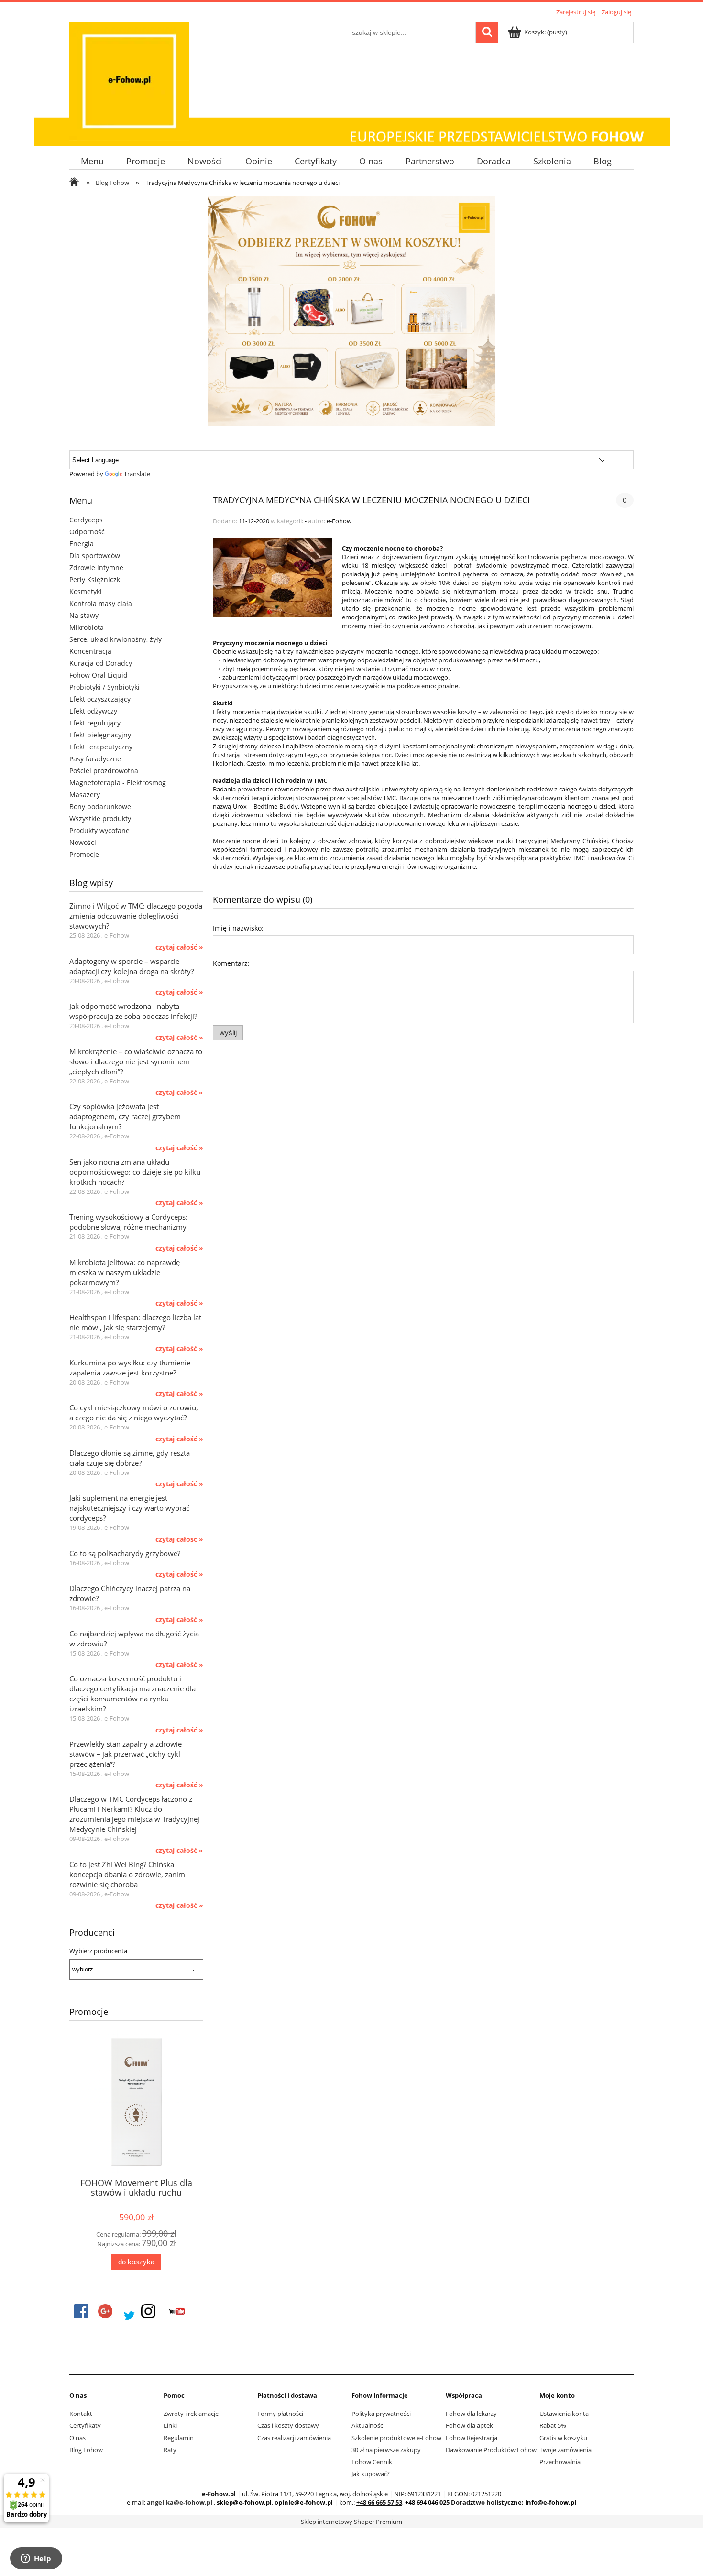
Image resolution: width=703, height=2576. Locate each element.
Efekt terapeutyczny (101, 747)
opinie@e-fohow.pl (304, 2502)
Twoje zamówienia (566, 2450)
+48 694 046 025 (427, 2502)
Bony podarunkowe (100, 806)
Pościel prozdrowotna (104, 771)
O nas (77, 2438)
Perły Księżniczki (96, 579)
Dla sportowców (95, 556)
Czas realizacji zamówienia (294, 2438)
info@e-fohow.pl (551, 2502)
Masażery (85, 795)
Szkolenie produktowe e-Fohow (396, 2438)
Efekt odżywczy (93, 711)
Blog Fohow (86, 2450)
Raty (170, 2450)
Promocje (84, 854)
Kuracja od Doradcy (101, 663)
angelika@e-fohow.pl (180, 2502)
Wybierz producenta (98, 1951)
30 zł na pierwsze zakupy (386, 2450)
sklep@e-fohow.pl (244, 2502)
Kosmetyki (86, 591)
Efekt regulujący (95, 723)
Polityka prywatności (381, 2414)
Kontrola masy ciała (101, 603)
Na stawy (84, 615)
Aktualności (368, 2425)
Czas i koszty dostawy (288, 2425)
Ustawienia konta (564, 2414)
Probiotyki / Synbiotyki (104, 687)
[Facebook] (81, 2311)
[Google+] (105, 2311)
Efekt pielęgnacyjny (100, 735)
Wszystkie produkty (100, 818)
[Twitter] (129, 2316)
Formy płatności (280, 2414)
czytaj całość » (179, 947)
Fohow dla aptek (469, 2425)
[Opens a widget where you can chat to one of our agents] (36, 2559)
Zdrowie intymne (96, 568)
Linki (170, 2425)
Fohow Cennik (372, 2462)
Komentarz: (231, 963)
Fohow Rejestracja (472, 2438)
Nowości (83, 842)
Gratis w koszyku (563, 2438)
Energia (82, 544)
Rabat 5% (553, 2425)
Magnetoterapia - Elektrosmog (118, 783)
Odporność (87, 532)
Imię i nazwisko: (238, 928)
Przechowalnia (560, 2462)
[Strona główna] (129, 80)
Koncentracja (90, 651)
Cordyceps (86, 520)
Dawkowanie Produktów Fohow (491, 2450)
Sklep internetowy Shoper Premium (351, 2522)
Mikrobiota (87, 627)
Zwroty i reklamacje (191, 2414)
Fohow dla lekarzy (471, 2414)
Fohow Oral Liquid (99, 675)
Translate (137, 474)
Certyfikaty (85, 2425)
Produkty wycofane (99, 830)
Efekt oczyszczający (100, 699)
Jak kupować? (371, 2474)
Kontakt (81, 2414)
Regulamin (179, 2438)
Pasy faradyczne (95, 759)
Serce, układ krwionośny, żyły (115, 639)
